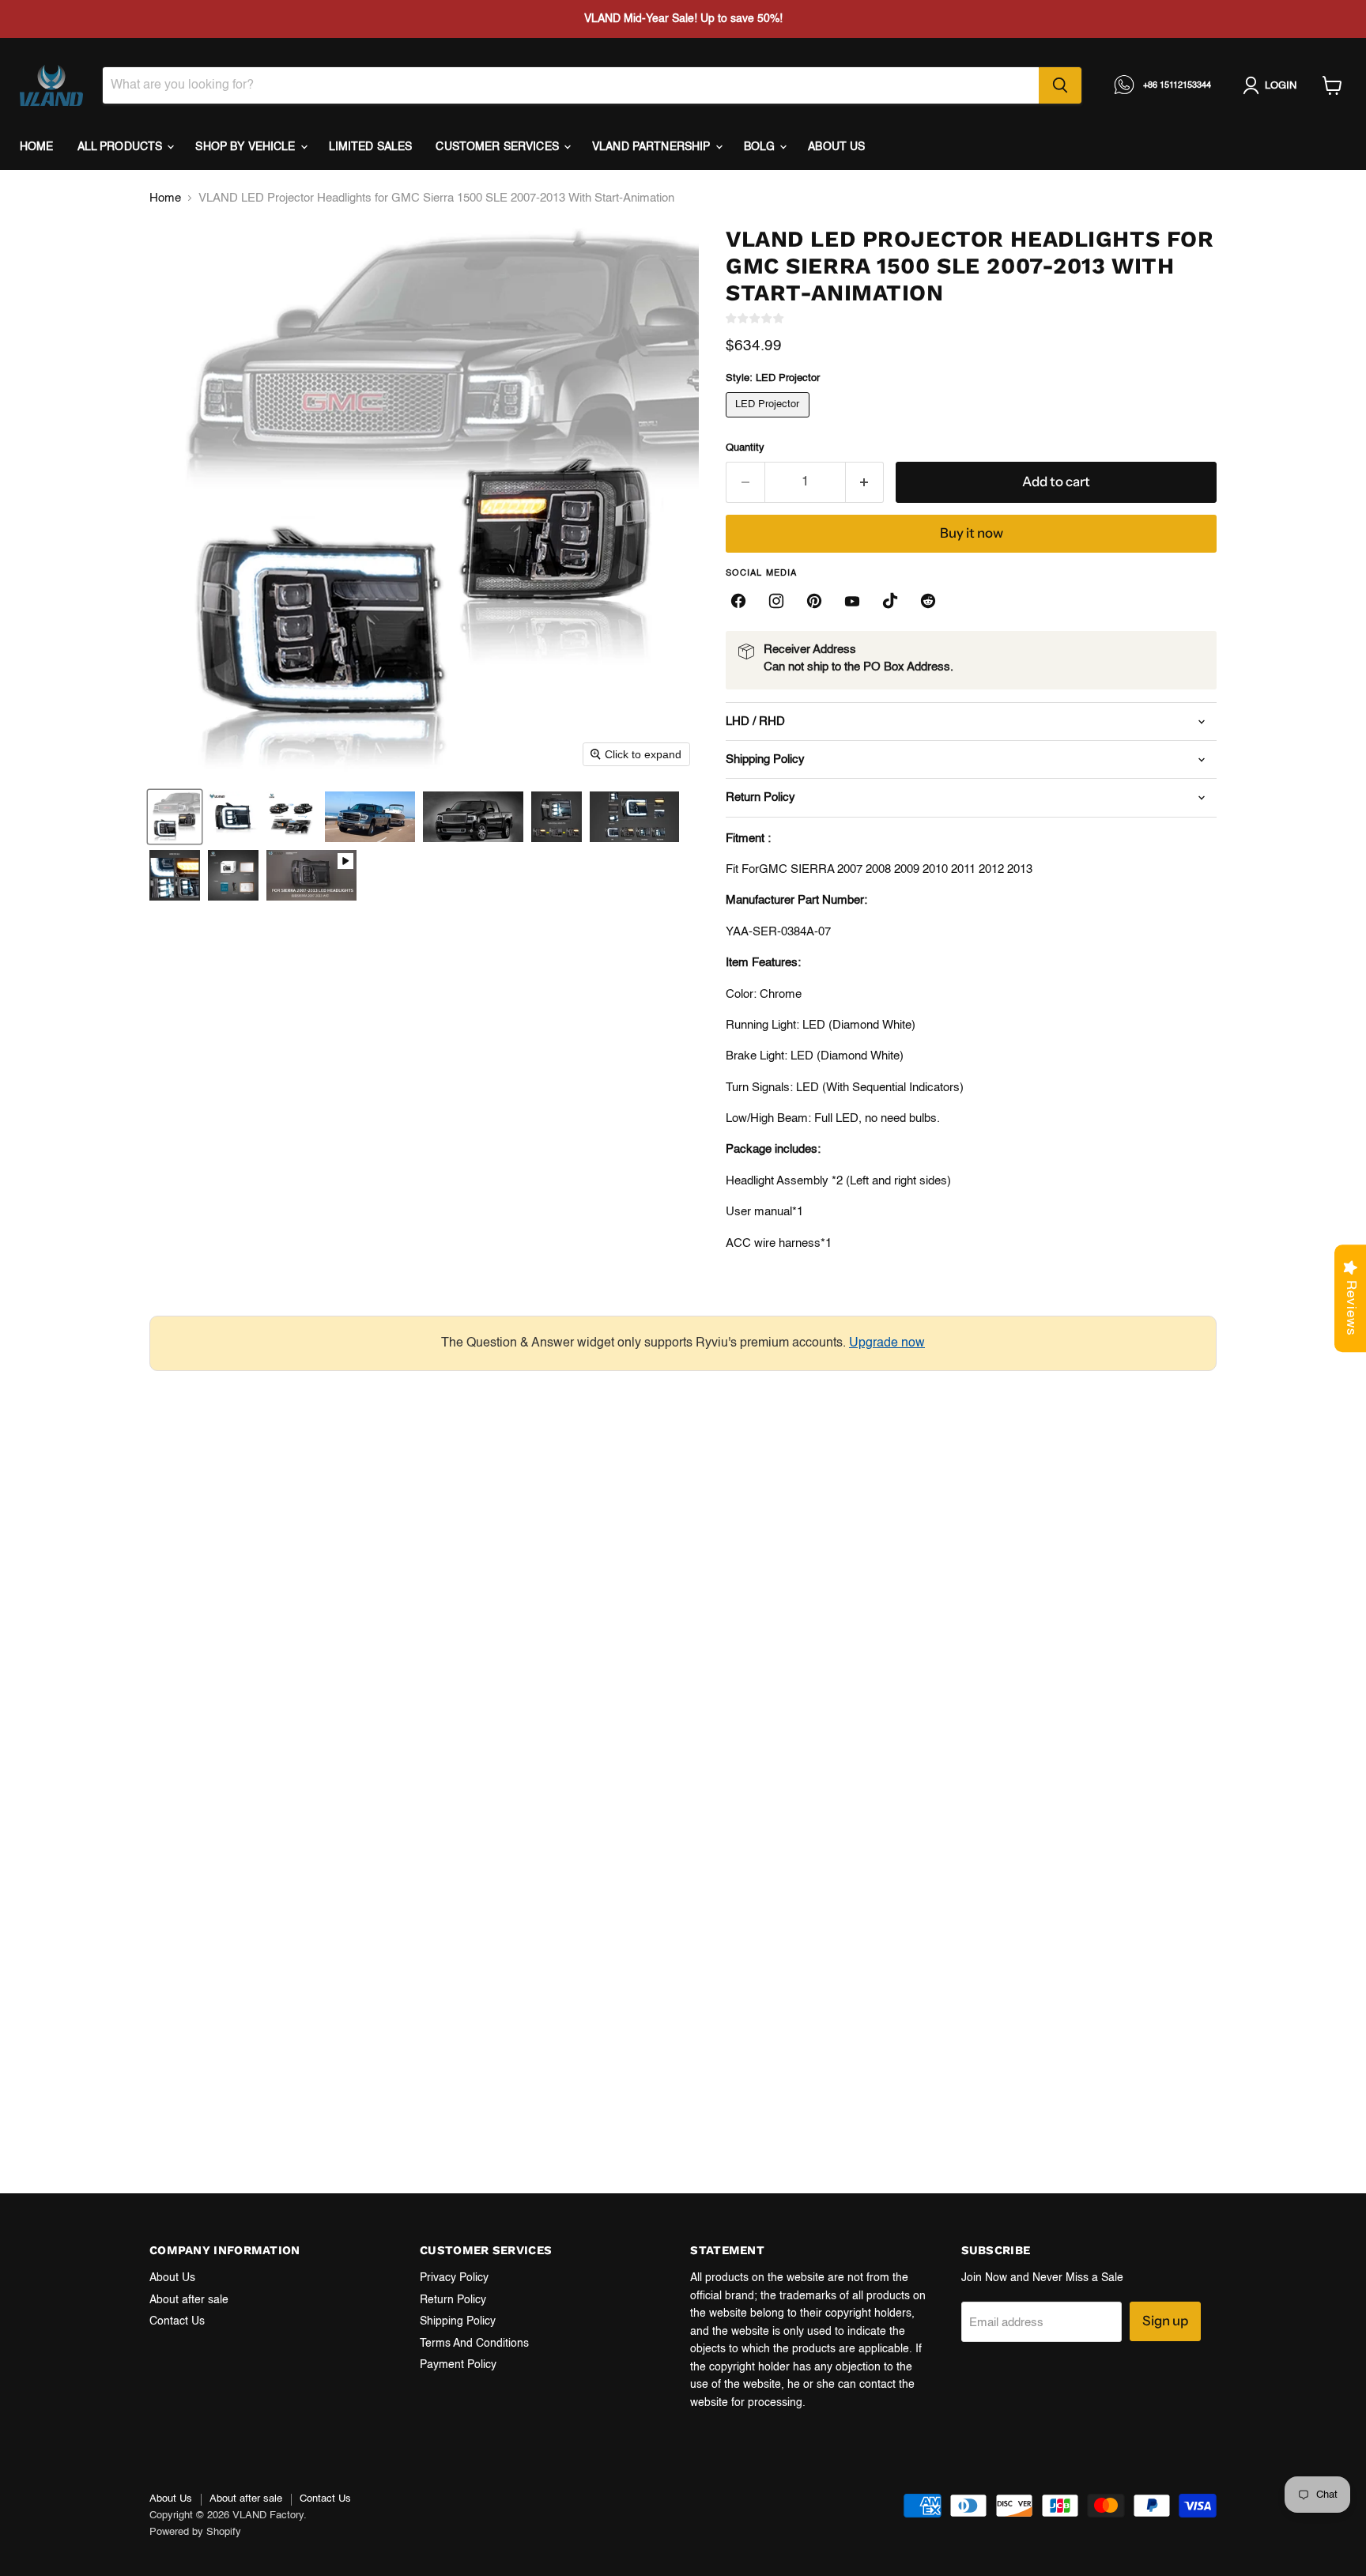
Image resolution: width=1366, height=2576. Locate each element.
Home (37, 147)
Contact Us (177, 2321)
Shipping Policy (458, 2321)
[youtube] (852, 601)
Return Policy (453, 2300)
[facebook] (738, 601)
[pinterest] (814, 601)
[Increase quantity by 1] (865, 482)
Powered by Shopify (195, 2532)
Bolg (761, 147)
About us (836, 147)
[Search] (1060, 85)
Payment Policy (458, 2365)
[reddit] (928, 601)
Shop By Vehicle (247, 147)
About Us (172, 2278)
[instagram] (776, 601)
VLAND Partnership (653, 147)
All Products (122, 147)
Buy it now (972, 533)
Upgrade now (887, 1343)
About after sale (189, 2300)
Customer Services (499, 147)
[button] (175, 817)
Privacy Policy (454, 2278)
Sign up (1165, 2321)
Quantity (745, 448)
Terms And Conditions (474, 2344)
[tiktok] (890, 601)
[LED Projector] (770, 422)
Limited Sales (371, 147)
